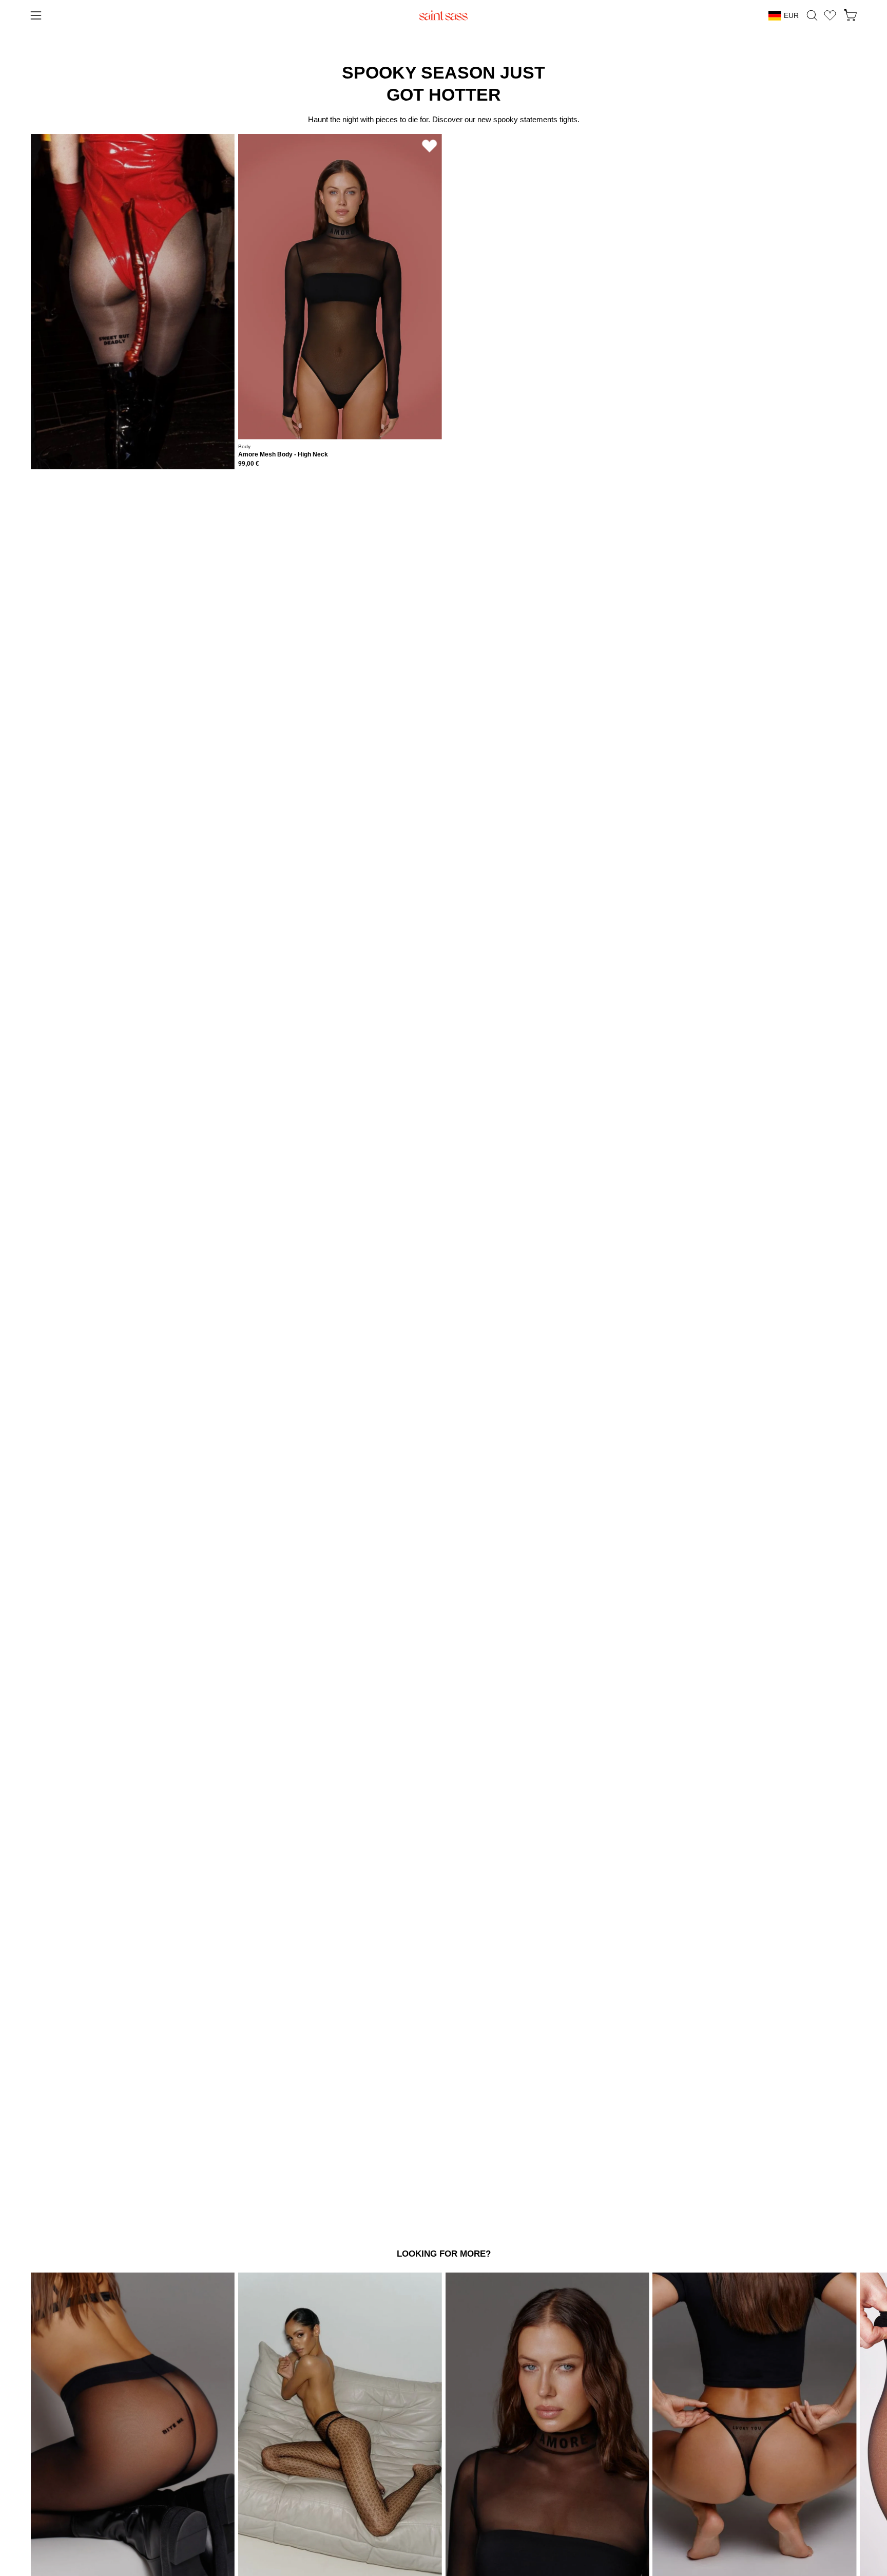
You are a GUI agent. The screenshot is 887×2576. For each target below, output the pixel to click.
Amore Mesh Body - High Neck (283, 455)
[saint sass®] (444, 15)
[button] (812, 15)
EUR (791, 15)
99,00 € (249, 464)
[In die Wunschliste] (430, 146)
